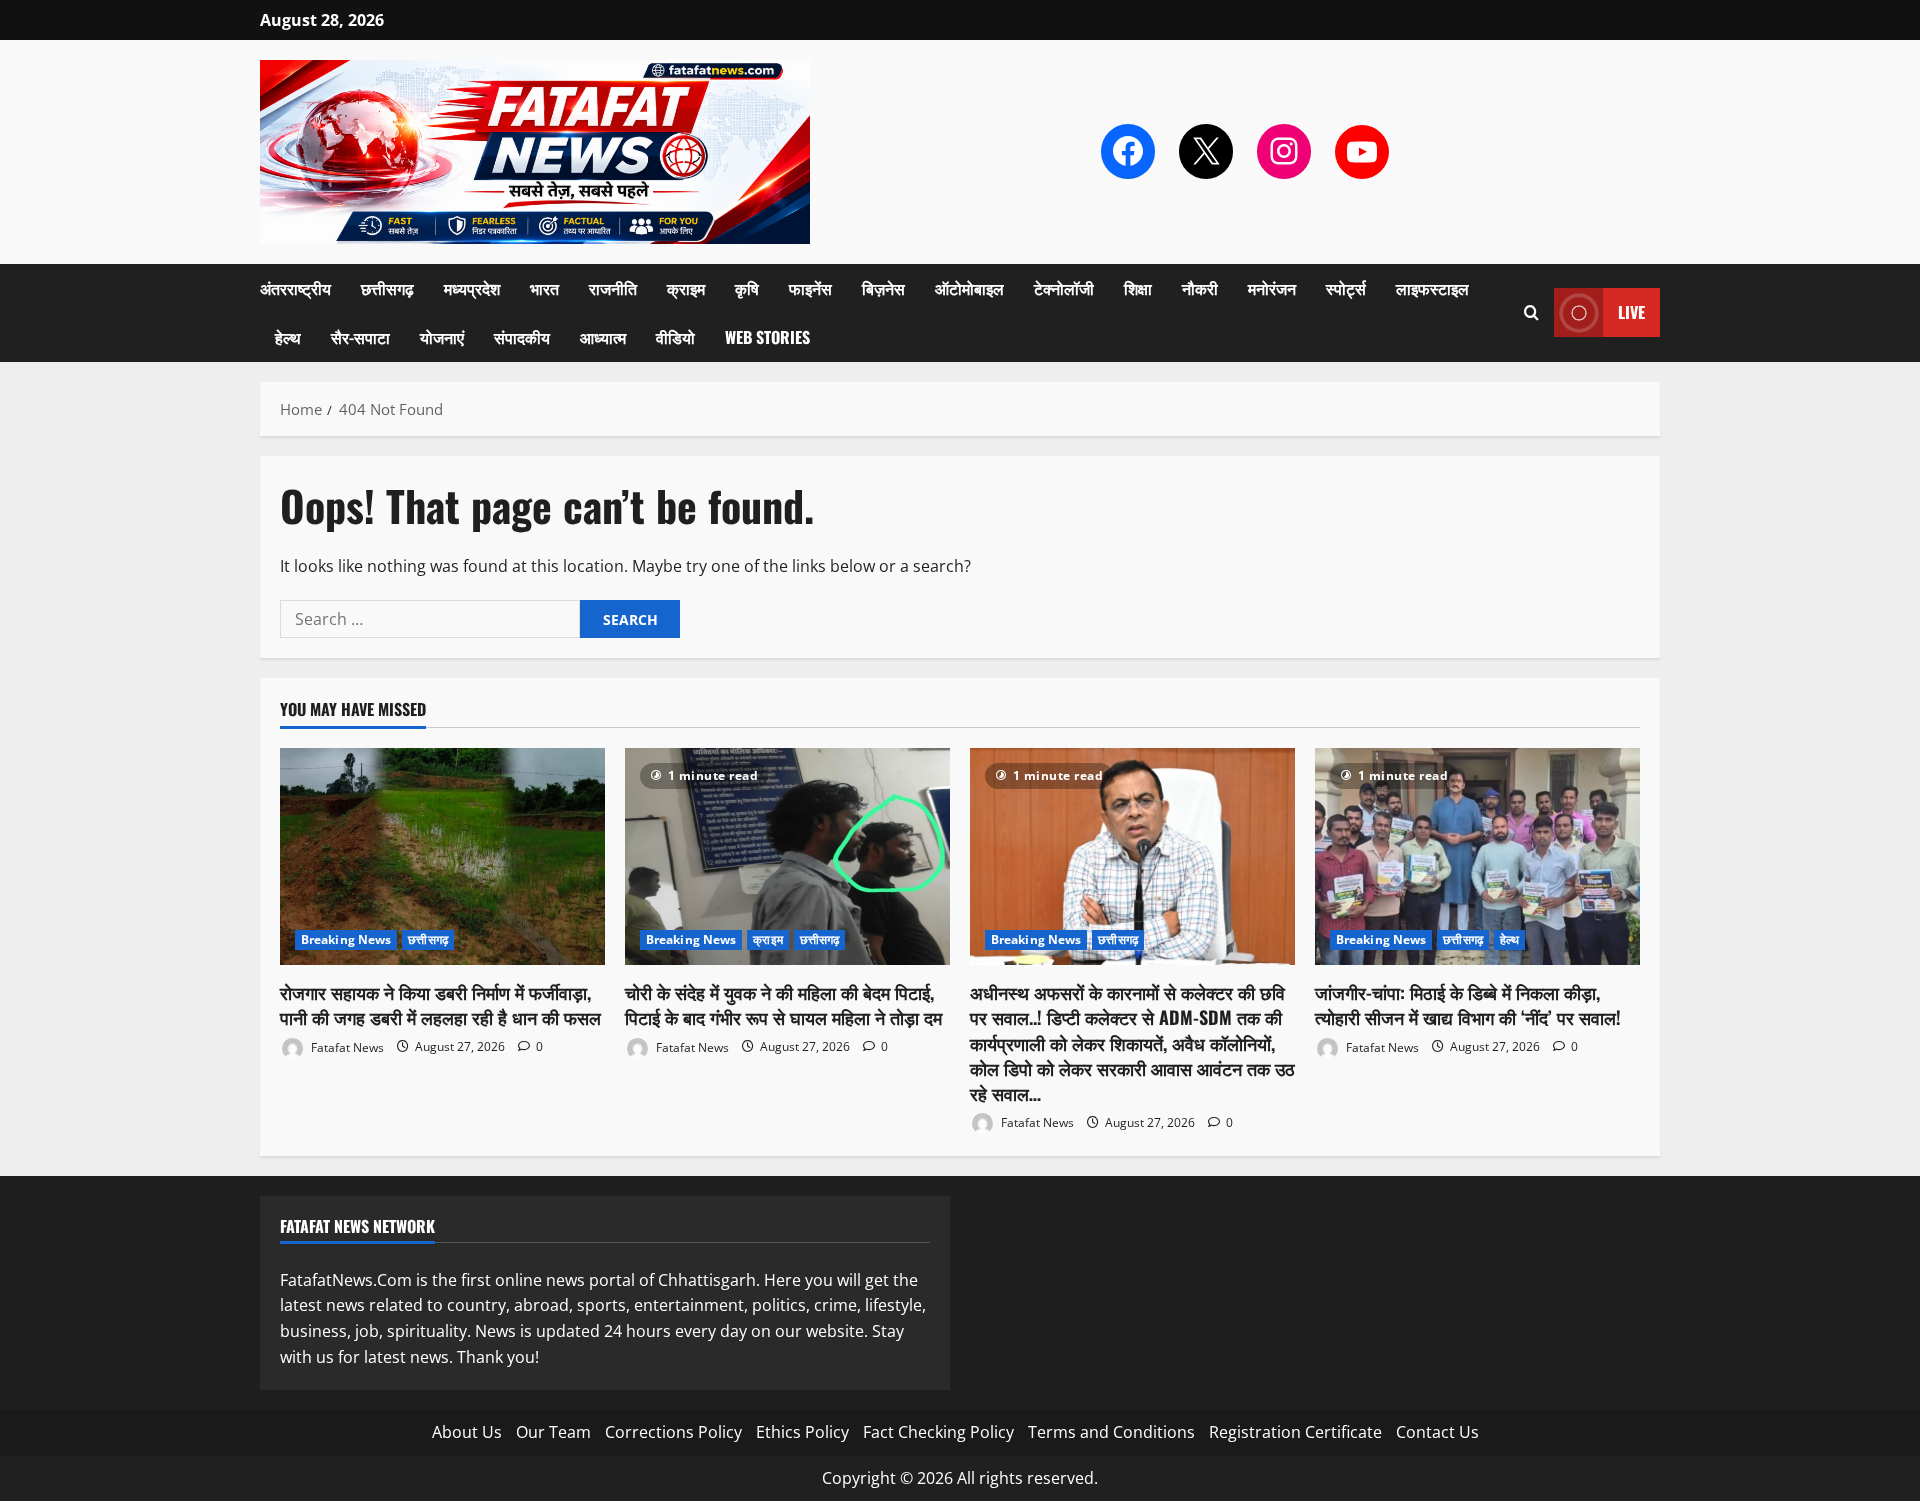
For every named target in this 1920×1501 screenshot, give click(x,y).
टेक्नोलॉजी (1064, 288)
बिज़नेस (883, 288)
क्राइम (686, 288)
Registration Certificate (1295, 1432)
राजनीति (613, 288)
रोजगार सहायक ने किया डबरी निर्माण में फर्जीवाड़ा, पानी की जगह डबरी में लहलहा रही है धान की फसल (440, 1004)
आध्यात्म (603, 337)
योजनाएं (442, 337)
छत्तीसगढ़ (387, 288)
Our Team (553, 1432)
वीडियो (675, 337)
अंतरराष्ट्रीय (295, 288)
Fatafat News (346, 1046)
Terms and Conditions (1111, 1432)
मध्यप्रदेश (472, 288)
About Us (467, 1432)
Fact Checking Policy (938, 1432)
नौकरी (1200, 288)
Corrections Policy (673, 1432)
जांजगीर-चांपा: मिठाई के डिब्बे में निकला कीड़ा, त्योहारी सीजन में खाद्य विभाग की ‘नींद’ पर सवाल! (1468, 1004)
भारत (544, 288)
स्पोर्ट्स (1346, 288)
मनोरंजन (1272, 288)
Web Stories (767, 337)
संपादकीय (522, 337)
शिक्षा (1138, 288)
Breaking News (346, 939)
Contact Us (1437, 1432)
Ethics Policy (802, 1432)
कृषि (747, 288)
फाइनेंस (810, 288)
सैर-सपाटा (360, 337)
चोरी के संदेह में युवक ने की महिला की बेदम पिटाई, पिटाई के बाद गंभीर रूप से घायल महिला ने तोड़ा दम (783, 1004)
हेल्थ (288, 337)
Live (1631, 312)
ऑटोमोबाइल (969, 288)
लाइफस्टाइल (1432, 288)
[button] (1531, 312)
